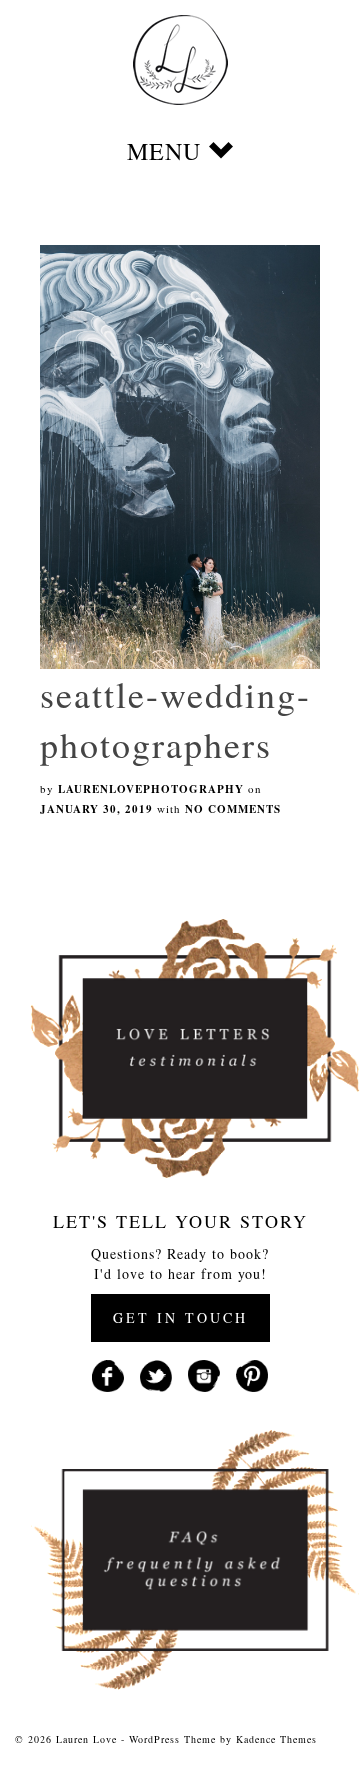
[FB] (108, 1373)
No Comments (233, 809)
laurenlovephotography (151, 789)
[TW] (156, 1373)
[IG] (204, 1373)
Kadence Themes (276, 1739)
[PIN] (252, 1373)
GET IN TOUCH (180, 1317)
